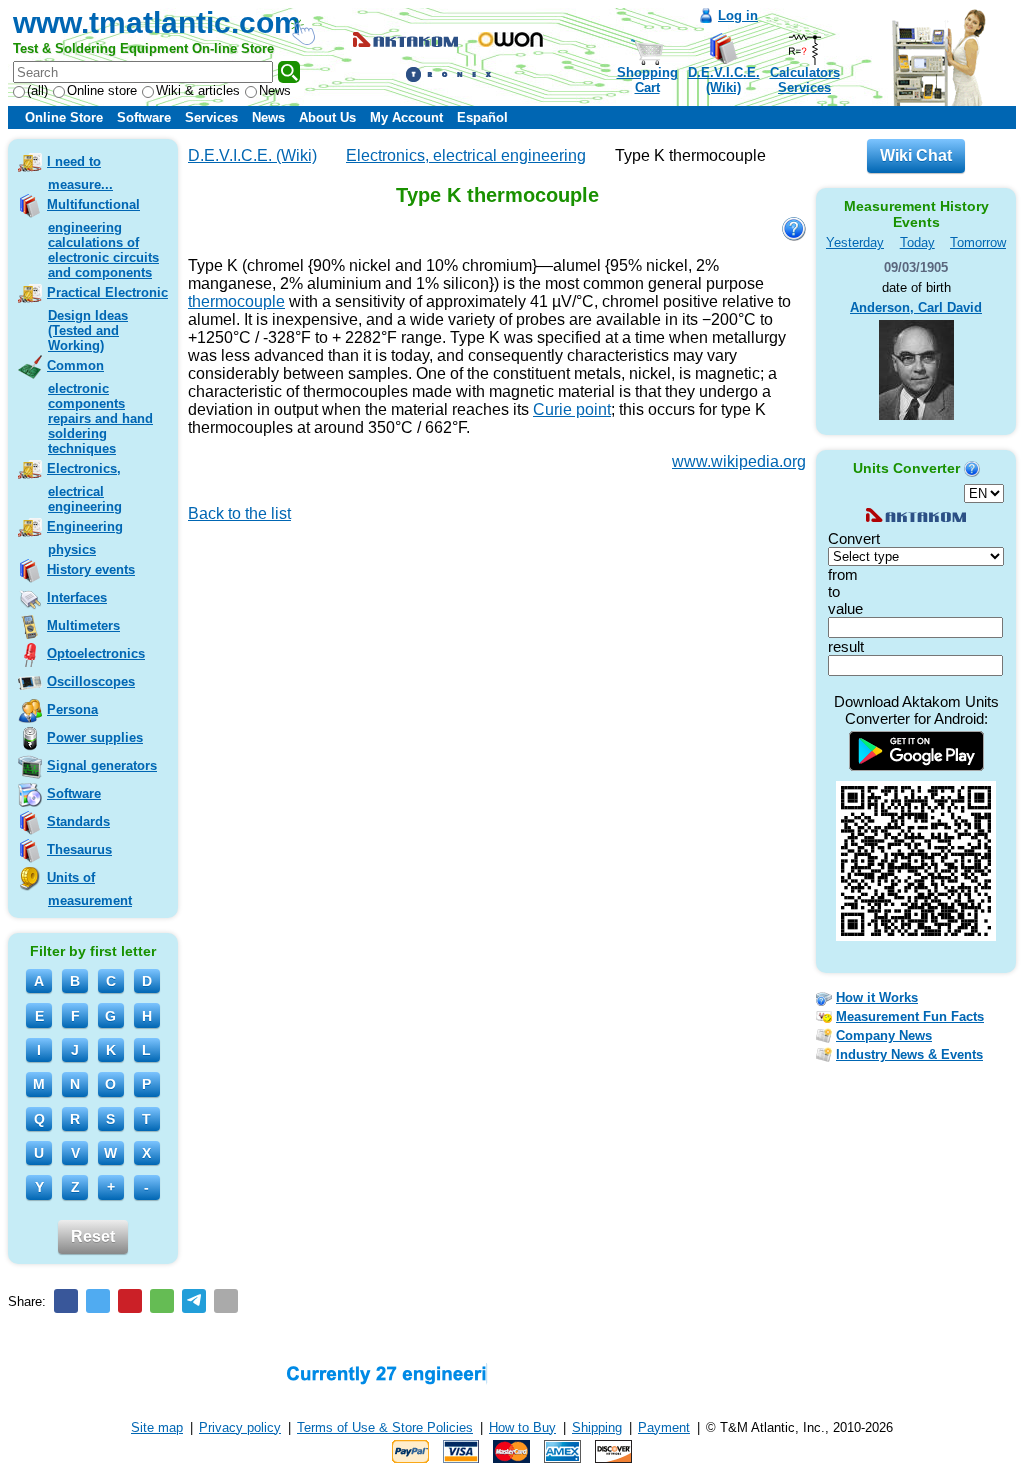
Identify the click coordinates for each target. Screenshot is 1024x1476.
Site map (157, 1427)
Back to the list (239, 513)
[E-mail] (226, 1301)
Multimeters (83, 625)
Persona (72, 709)
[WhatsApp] (162, 1301)
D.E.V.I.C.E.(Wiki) (724, 80)
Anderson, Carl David (916, 307)
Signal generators (102, 765)
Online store (102, 90)
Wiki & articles (198, 90)
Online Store (64, 117)
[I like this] (195, 542)
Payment (664, 1427)
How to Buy (522, 1427)
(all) (37, 90)
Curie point (572, 409)
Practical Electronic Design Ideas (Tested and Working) (107, 319)
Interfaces (77, 597)
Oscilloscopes (91, 681)
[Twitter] (98, 1301)
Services (211, 117)
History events (91, 569)
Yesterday (855, 242)
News (275, 90)
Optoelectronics (96, 653)
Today (917, 242)
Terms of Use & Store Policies (385, 1427)
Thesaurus (79, 849)
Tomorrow (978, 242)
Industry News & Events (909, 1054)
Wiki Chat (916, 155)
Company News (884, 1035)
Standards (78, 821)
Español (482, 117)
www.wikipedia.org (739, 461)
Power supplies (95, 737)
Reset (93, 1236)
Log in (738, 15)
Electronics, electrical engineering (84, 487)
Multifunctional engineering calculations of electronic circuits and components (103, 238)
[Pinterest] (130, 1301)
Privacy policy (240, 1427)
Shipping (597, 1427)
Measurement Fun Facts (910, 1016)
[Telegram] (194, 1301)
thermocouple (236, 301)
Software (144, 117)
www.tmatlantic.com (157, 22)
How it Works (877, 997)
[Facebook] (66, 1301)
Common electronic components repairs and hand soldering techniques (100, 407)
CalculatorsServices (805, 80)
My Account (406, 117)
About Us (327, 117)
